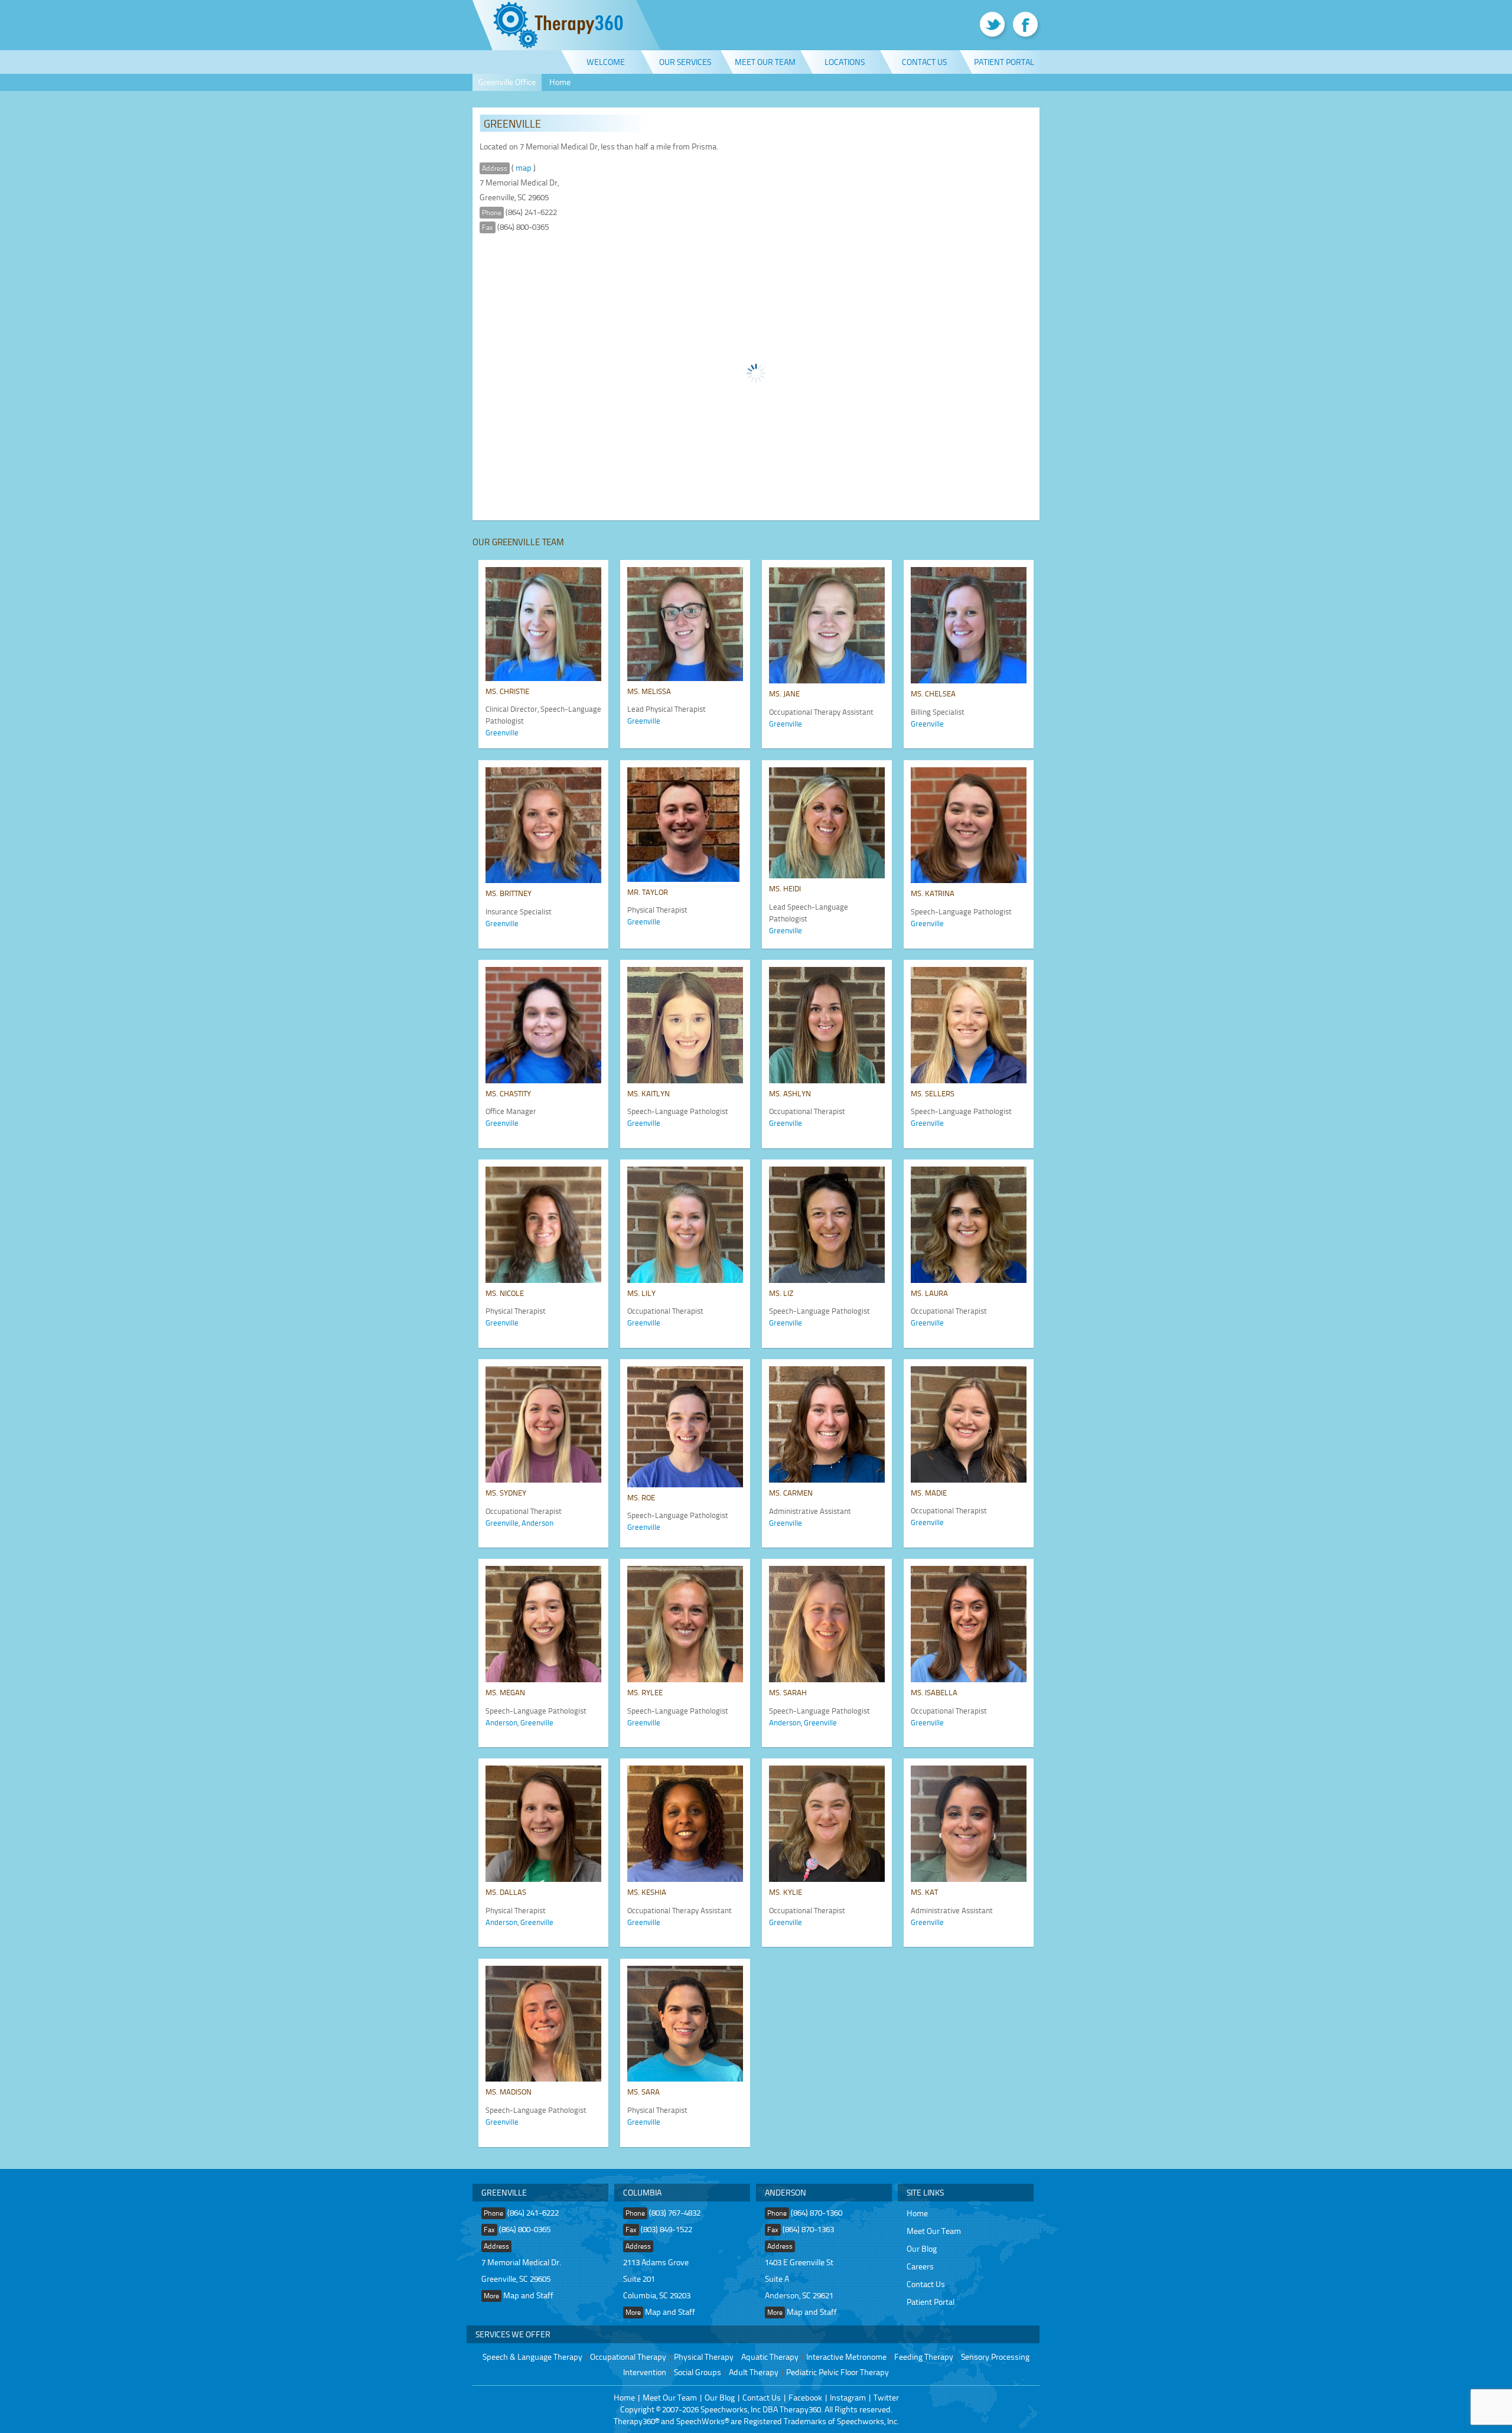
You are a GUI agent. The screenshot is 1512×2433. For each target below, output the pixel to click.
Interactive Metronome (846, 2357)
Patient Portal (1004, 62)
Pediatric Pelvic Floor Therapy (838, 2372)
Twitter (886, 2397)
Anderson (537, 1523)
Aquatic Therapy (770, 2357)
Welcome (606, 62)
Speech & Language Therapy (532, 2357)
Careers (920, 2266)
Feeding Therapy (924, 2357)
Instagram (848, 2397)
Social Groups (698, 2372)
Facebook (805, 2397)
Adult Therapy (754, 2372)
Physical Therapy (704, 2357)
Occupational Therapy (628, 2357)
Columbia (642, 2192)
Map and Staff (528, 2295)
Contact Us (924, 62)
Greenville (502, 732)
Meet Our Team (765, 62)
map (524, 167)
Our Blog (922, 2248)
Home (560, 82)
